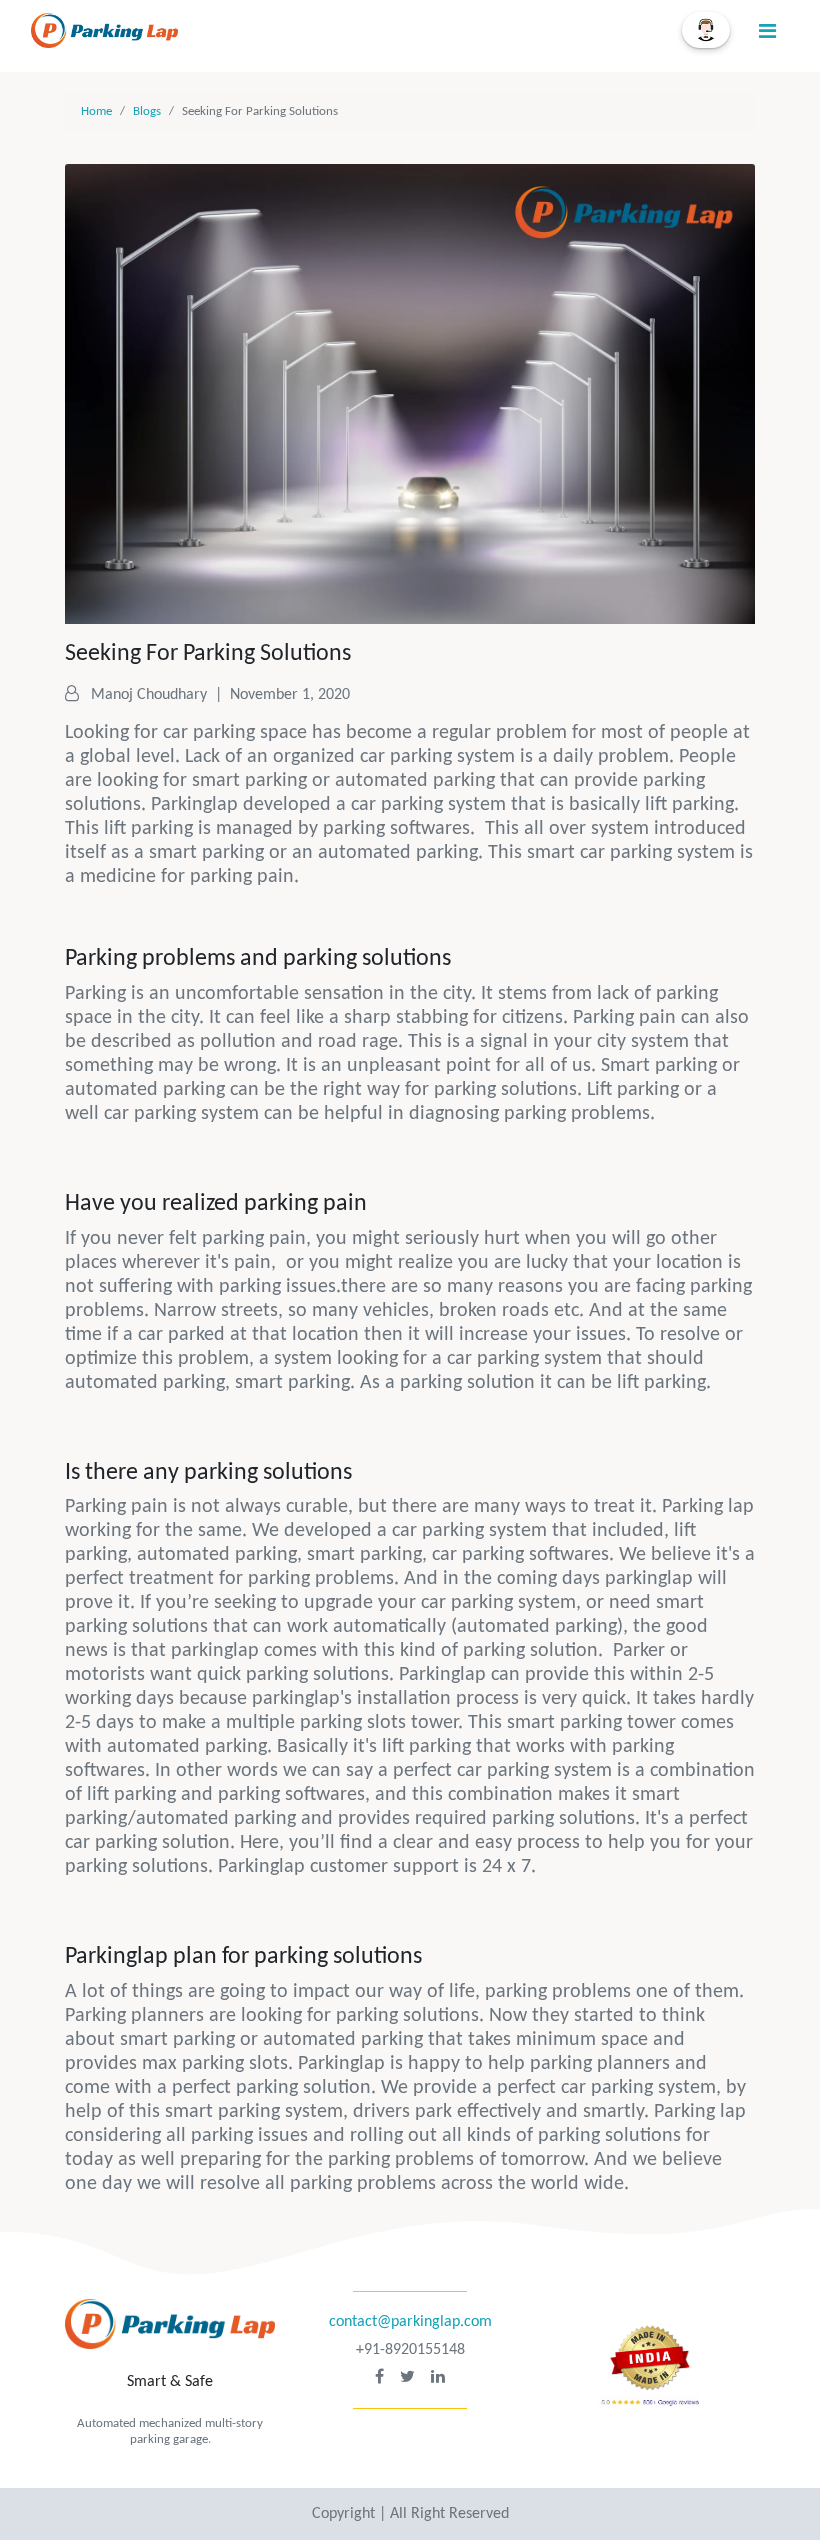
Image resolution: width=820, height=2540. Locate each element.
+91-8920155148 (410, 2350)
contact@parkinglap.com (410, 2322)
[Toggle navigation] (767, 32)
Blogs (147, 111)
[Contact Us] (706, 30)
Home (96, 111)
